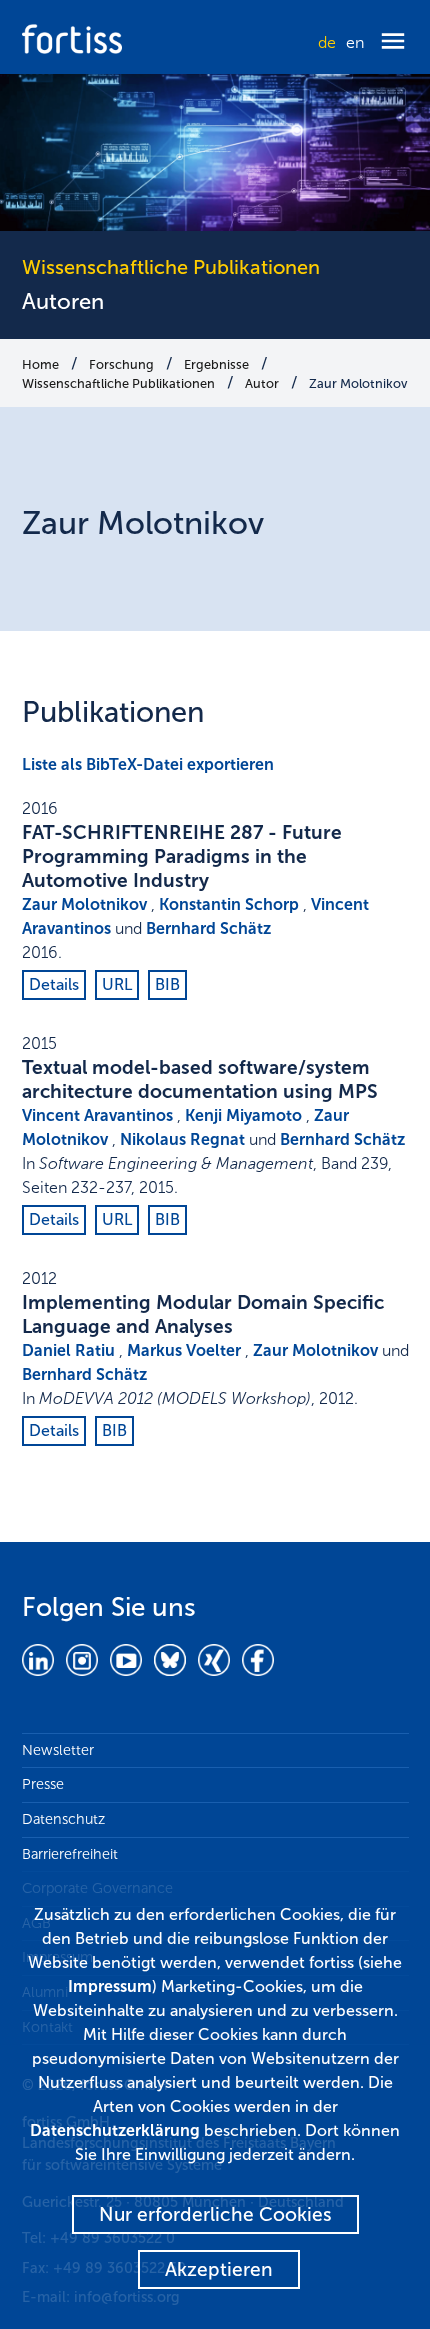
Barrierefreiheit (70, 1854)
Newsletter (58, 1750)
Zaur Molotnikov (358, 383)
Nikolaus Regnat (182, 1139)
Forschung (121, 364)
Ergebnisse (216, 364)
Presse (43, 1784)
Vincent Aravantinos (97, 1115)
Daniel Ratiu (68, 1350)
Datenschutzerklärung (115, 2130)
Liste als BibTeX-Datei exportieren (148, 764)
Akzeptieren (219, 2269)
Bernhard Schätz (208, 928)
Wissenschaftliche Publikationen (118, 383)
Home (40, 364)
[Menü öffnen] (393, 42)
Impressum (110, 1986)
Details (54, 984)
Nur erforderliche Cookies (215, 2214)
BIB (167, 984)
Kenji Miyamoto (243, 1115)
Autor (262, 383)
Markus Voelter (184, 1350)
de (327, 42)
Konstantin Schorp (229, 904)
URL (117, 984)
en (355, 42)
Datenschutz (63, 1819)
